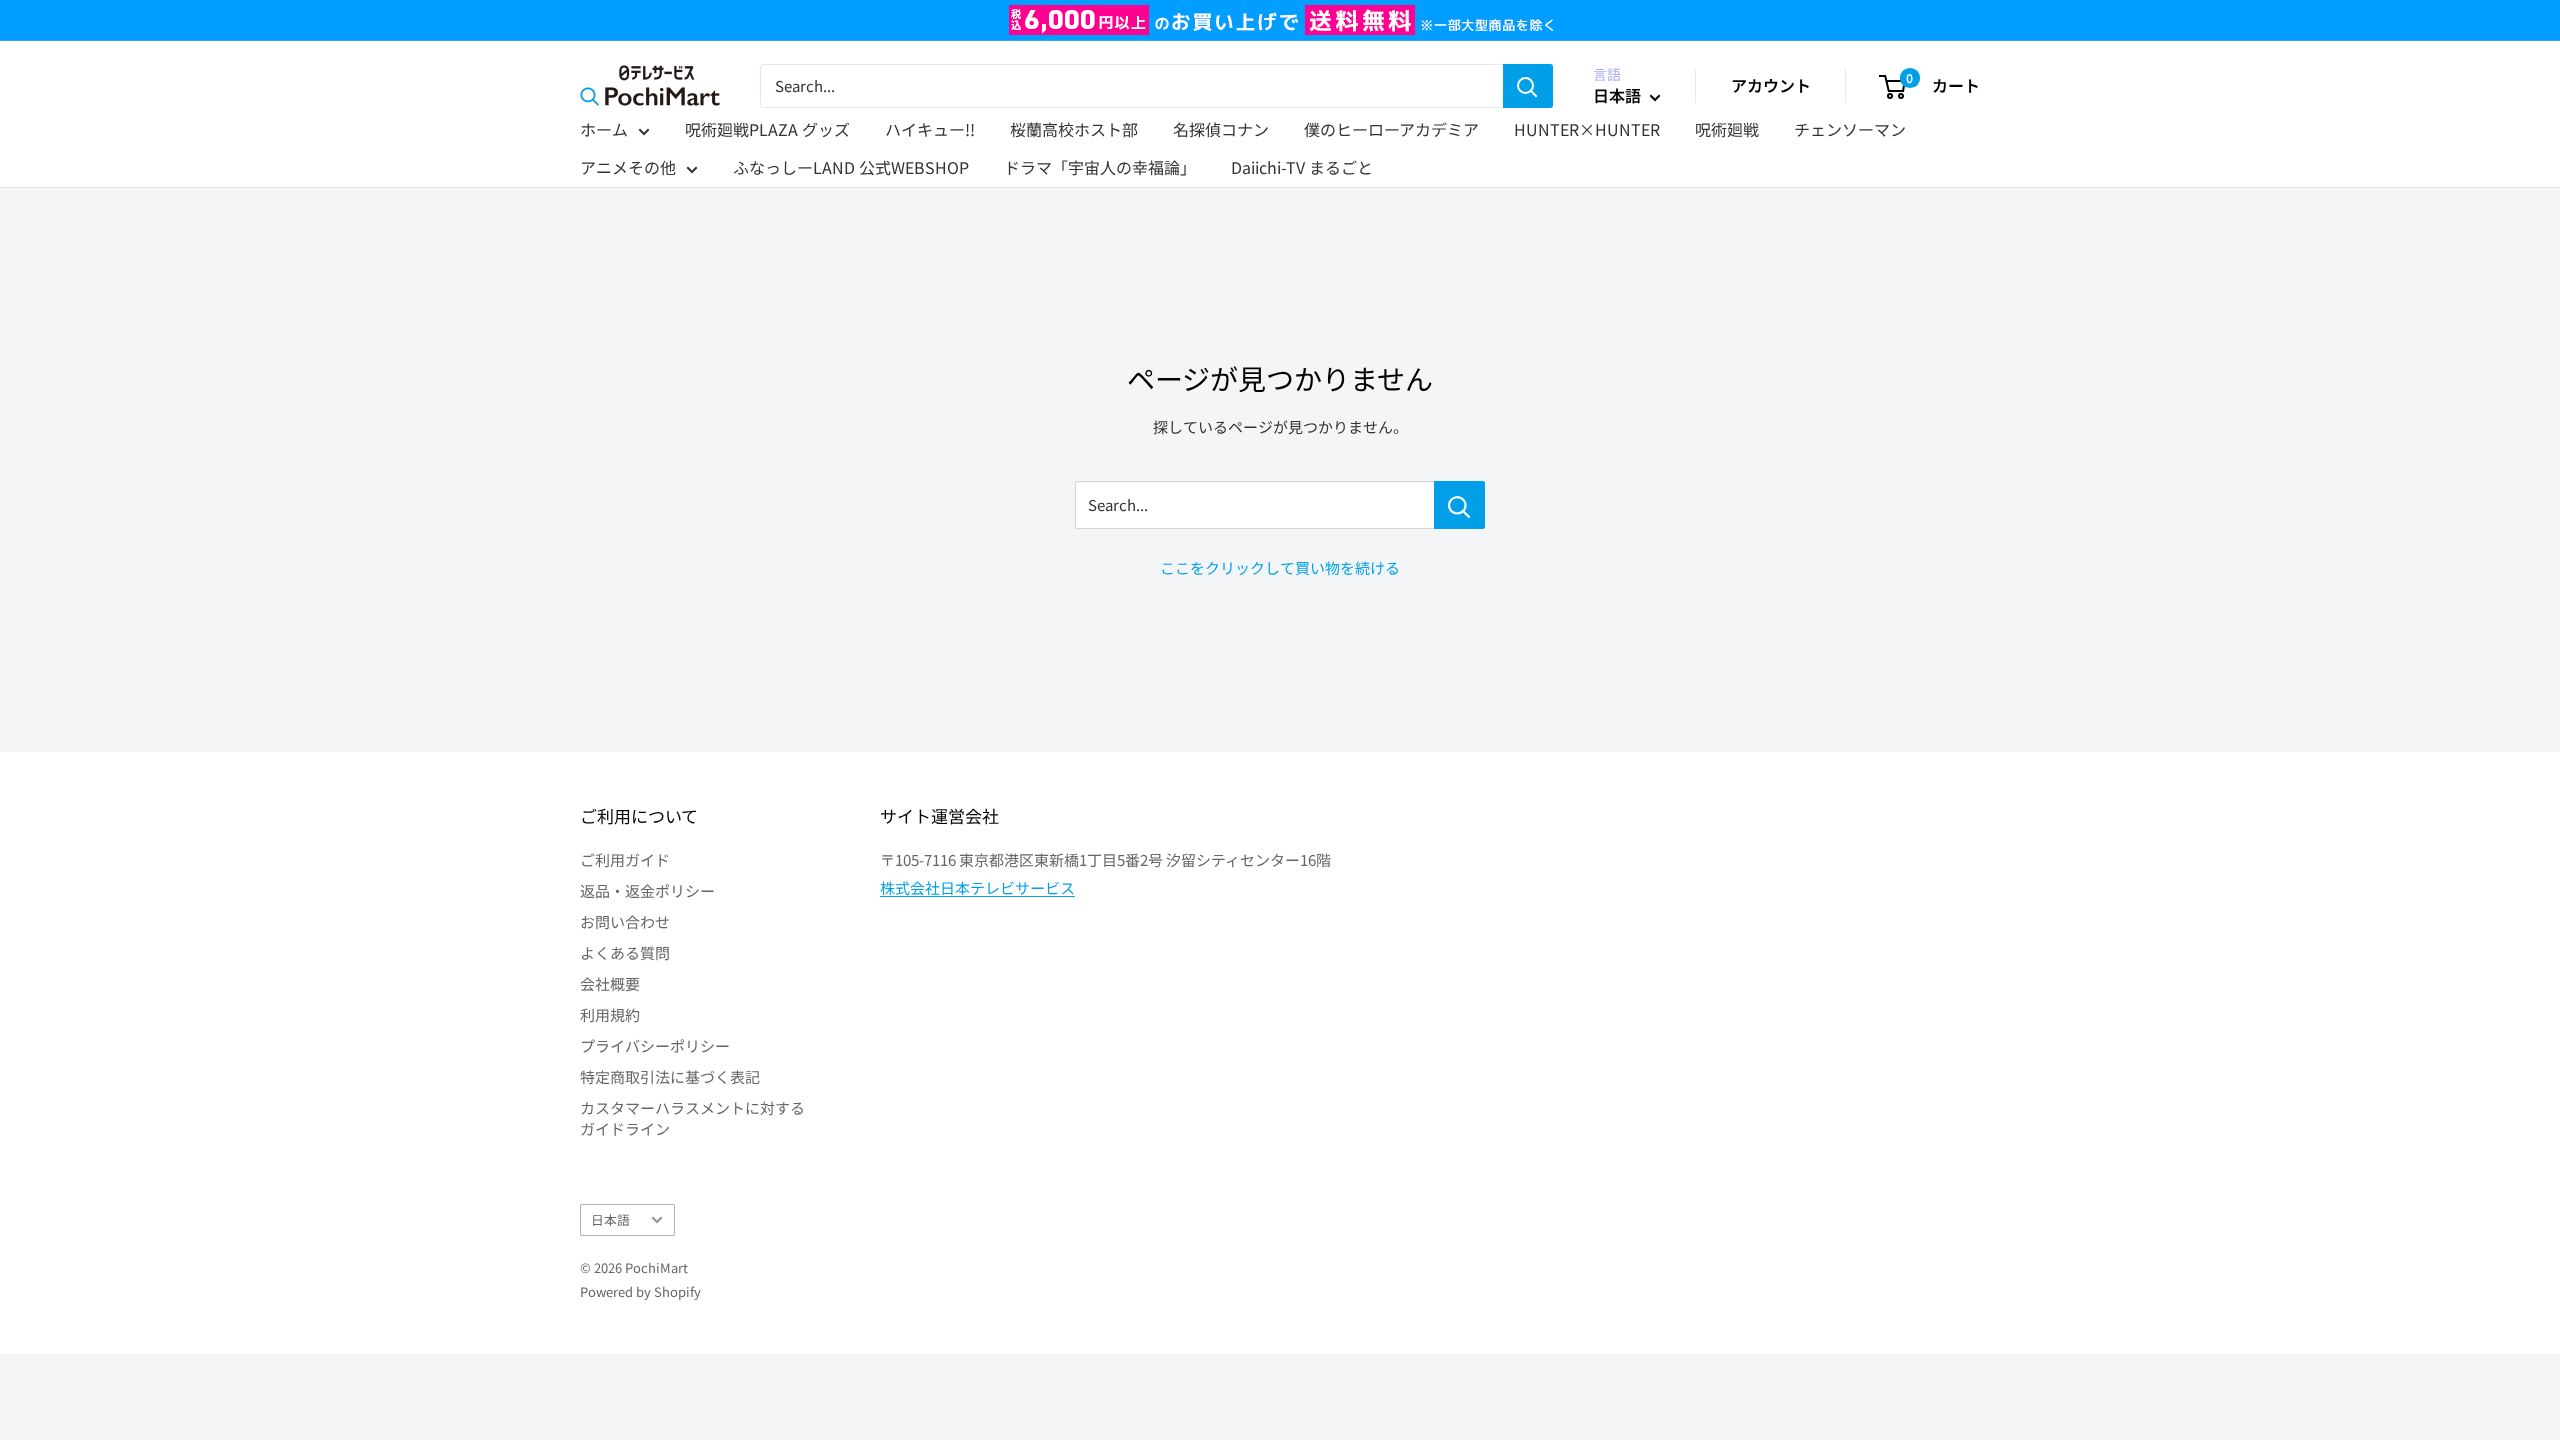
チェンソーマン (1850, 129)
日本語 (610, 1219)
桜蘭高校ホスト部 (1074, 129)
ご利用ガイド (625, 859)
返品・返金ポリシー (647, 890)
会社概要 (610, 983)
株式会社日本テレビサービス (977, 887)
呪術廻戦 (1727, 129)
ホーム (604, 129)
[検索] (1528, 86)
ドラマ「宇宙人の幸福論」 (1100, 167)
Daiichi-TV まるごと (1302, 167)
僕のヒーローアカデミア (1391, 129)
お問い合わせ (625, 921)
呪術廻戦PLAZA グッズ (767, 129)
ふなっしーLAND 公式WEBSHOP (851, 167)
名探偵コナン (1221, 129)
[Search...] (1459, 505)
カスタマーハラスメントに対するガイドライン (692, 1118)
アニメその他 (628, 167)
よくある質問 (625, 952)
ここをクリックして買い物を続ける (1280, 567)
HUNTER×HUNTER (1587, 129)
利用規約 (610, 1014)
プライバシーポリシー (655, 1045)
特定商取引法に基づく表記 (670, 1076)
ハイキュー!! (930, 129)
